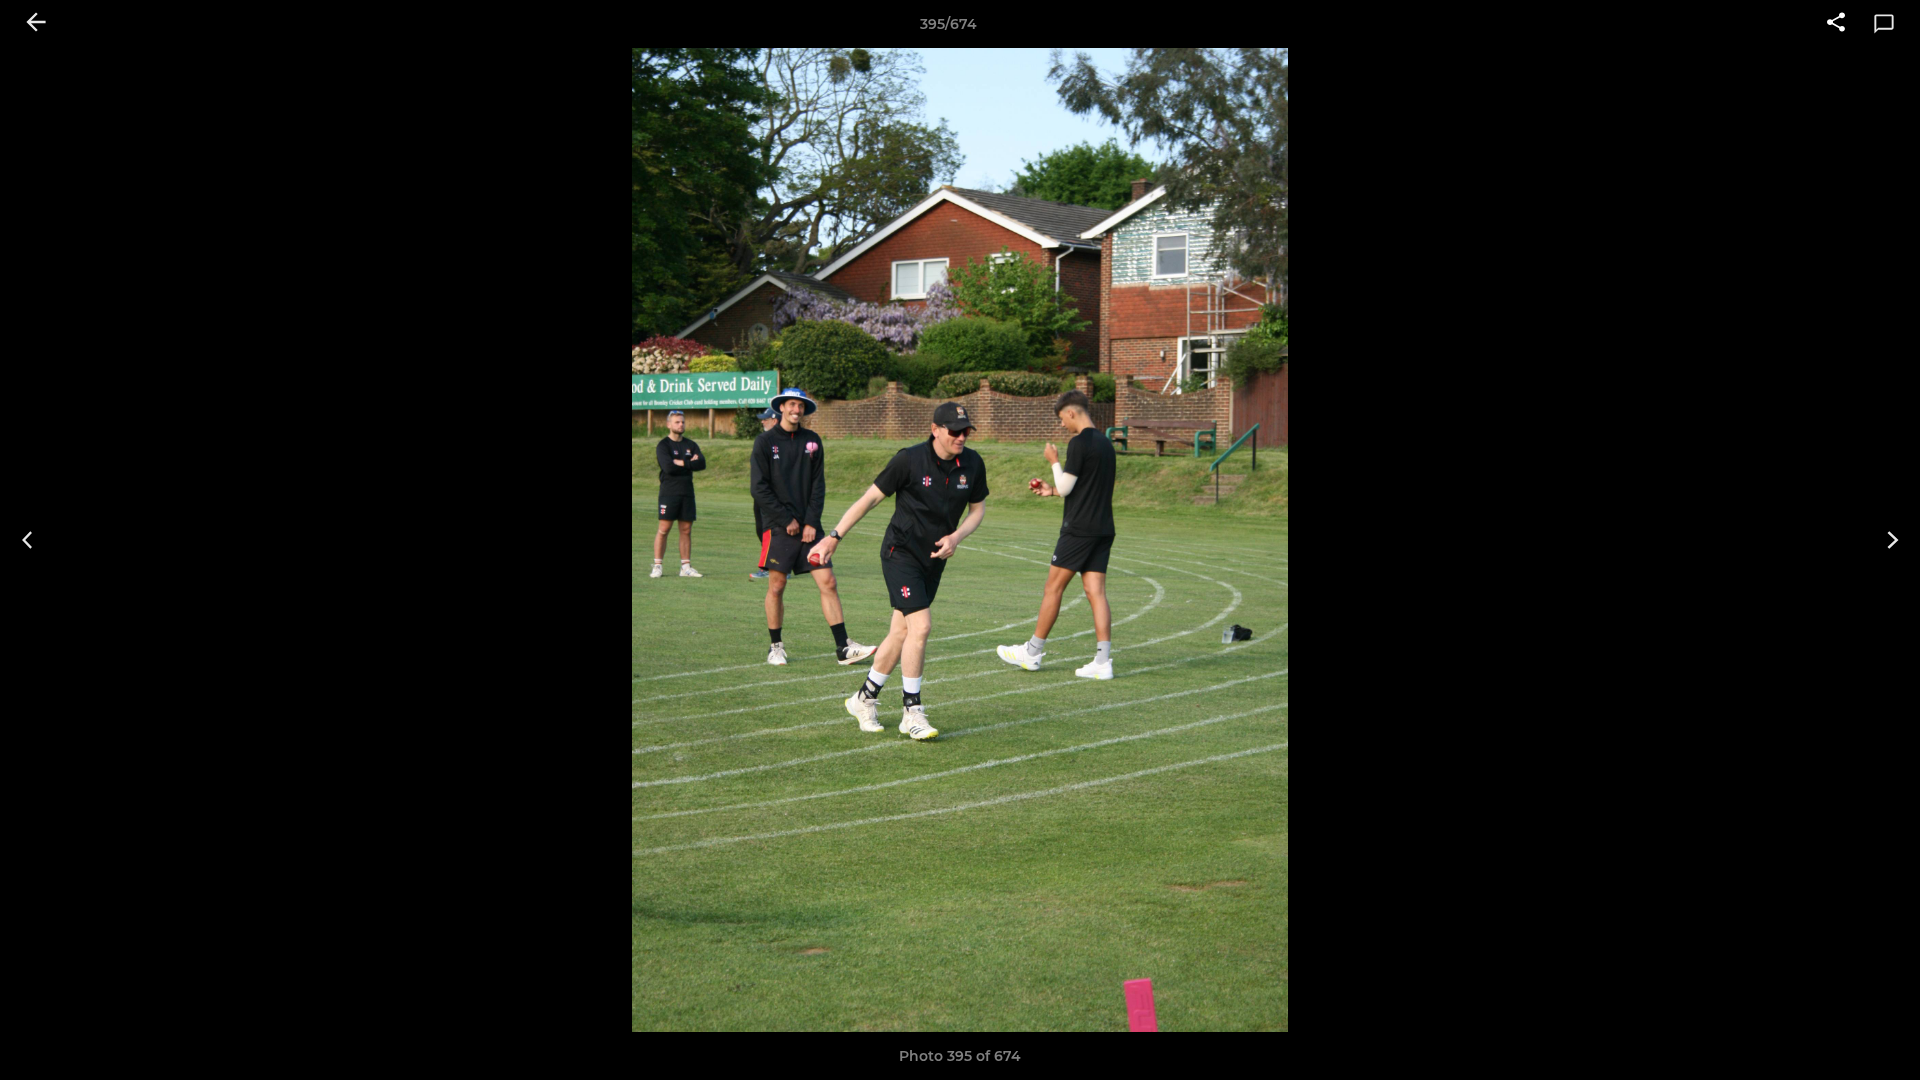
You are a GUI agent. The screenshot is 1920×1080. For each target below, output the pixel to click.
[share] (1836, 24)
